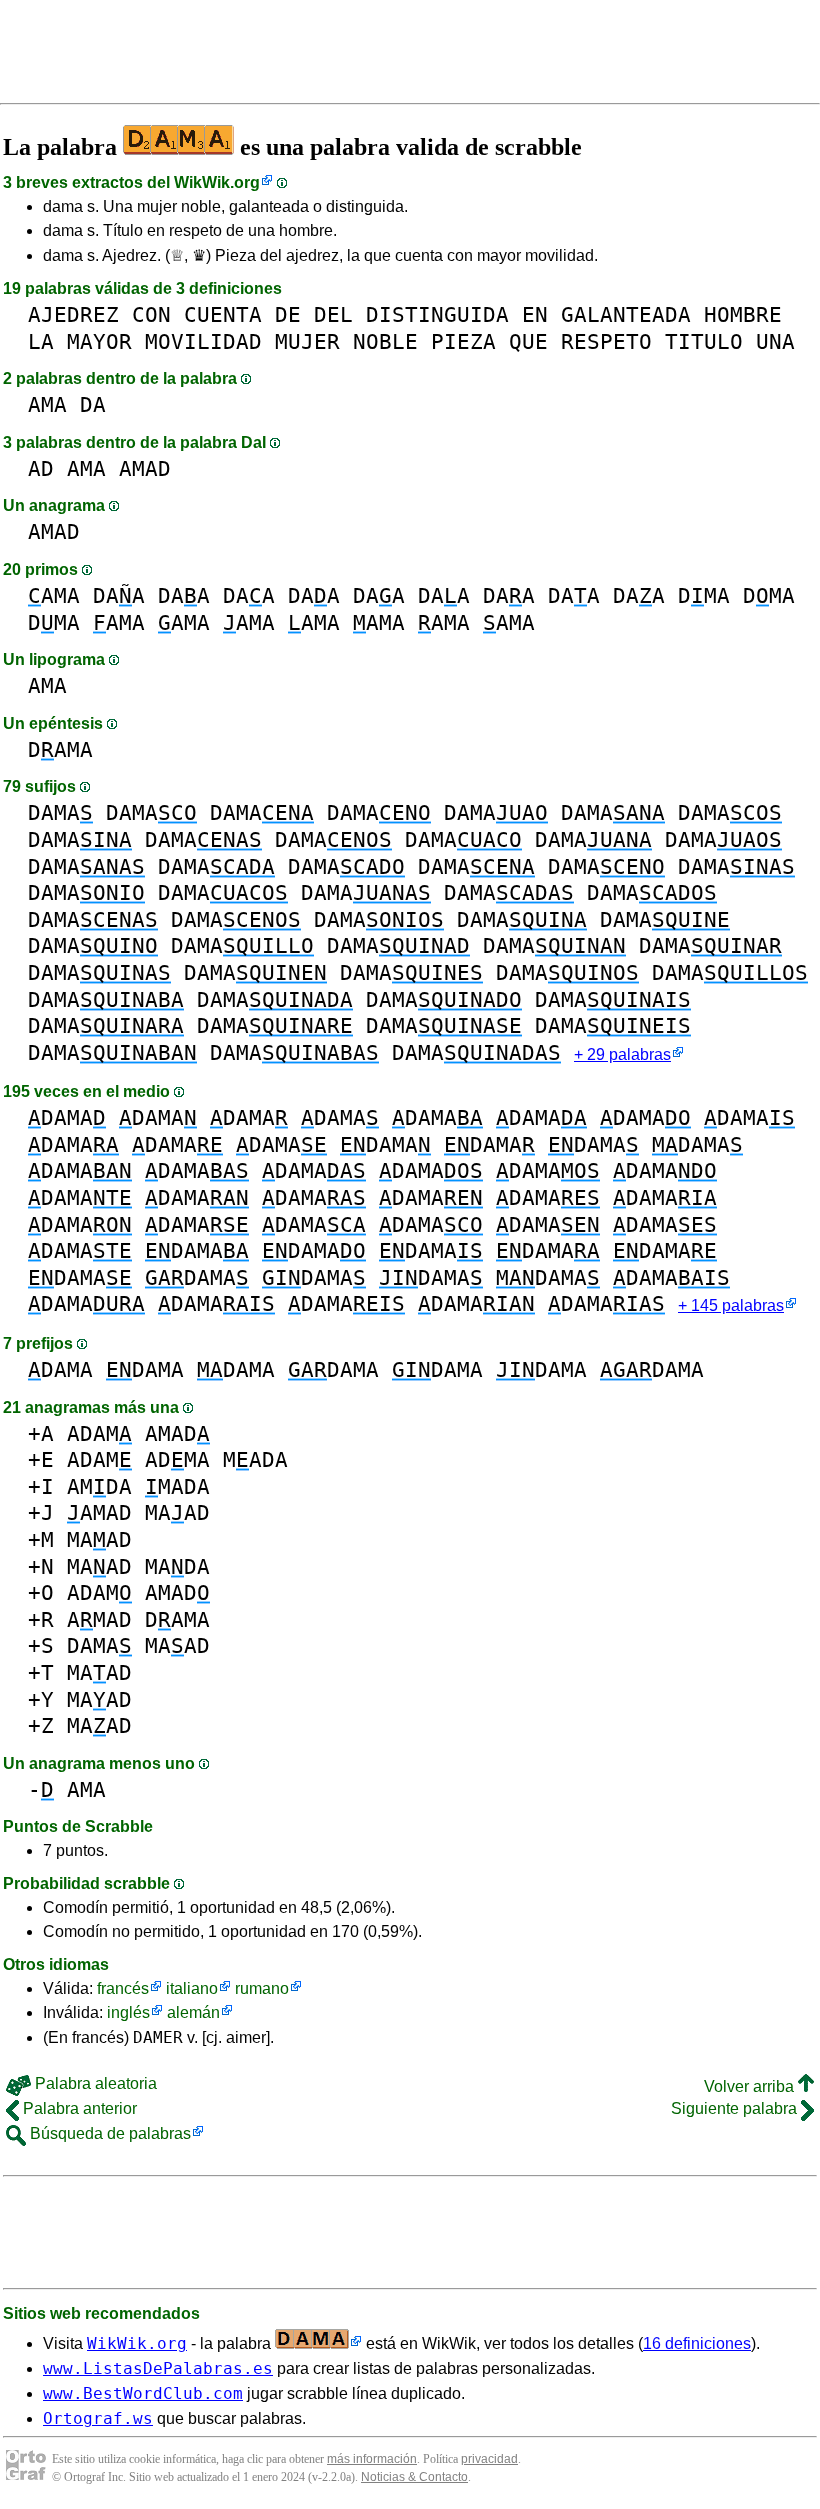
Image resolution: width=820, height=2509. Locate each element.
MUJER (307, 341)
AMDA (99, 1486)
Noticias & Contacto (414, 2477)
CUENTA (223, 314)
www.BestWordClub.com (143, 2393)
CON (151, 314)
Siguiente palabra (736, 2108)
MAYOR (99, 341)
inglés (128, 2012)
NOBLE (385, 341)
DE (288, 314)
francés (123, 1988)
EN (535, 314)
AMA (47, 404)
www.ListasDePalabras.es (158, 2368)
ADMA (177, 1459)
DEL (333, 314)
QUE (528, 341)
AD (41, 468)
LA (41, 341)
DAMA (60, 749)
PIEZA (463, 341)
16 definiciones (697, 2343)
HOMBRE (743, 314)
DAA (119, 595)
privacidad (489, 2459)
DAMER (158, 2037)
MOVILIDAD (203, 341)
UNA (775, 341)
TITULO (704, 341)
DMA (704, 595)
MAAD (177, 1512)
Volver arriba (751, 2086)
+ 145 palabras (731, 1305)
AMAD (145, 468)
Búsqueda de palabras (108, 2133)
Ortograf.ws (98, 2418)
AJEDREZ (73, 314)
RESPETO (606, 341)
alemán (193, 2012)
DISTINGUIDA (437, 314)
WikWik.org (217, 182)
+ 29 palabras (622, 1054)
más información (372, 2459)
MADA (255, 1459)
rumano (262, 1988)
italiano (192, 1988)
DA (93, 404)
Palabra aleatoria (94, 2083)
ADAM (99, 1433)
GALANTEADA (626, 314)
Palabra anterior (78, 2108)
